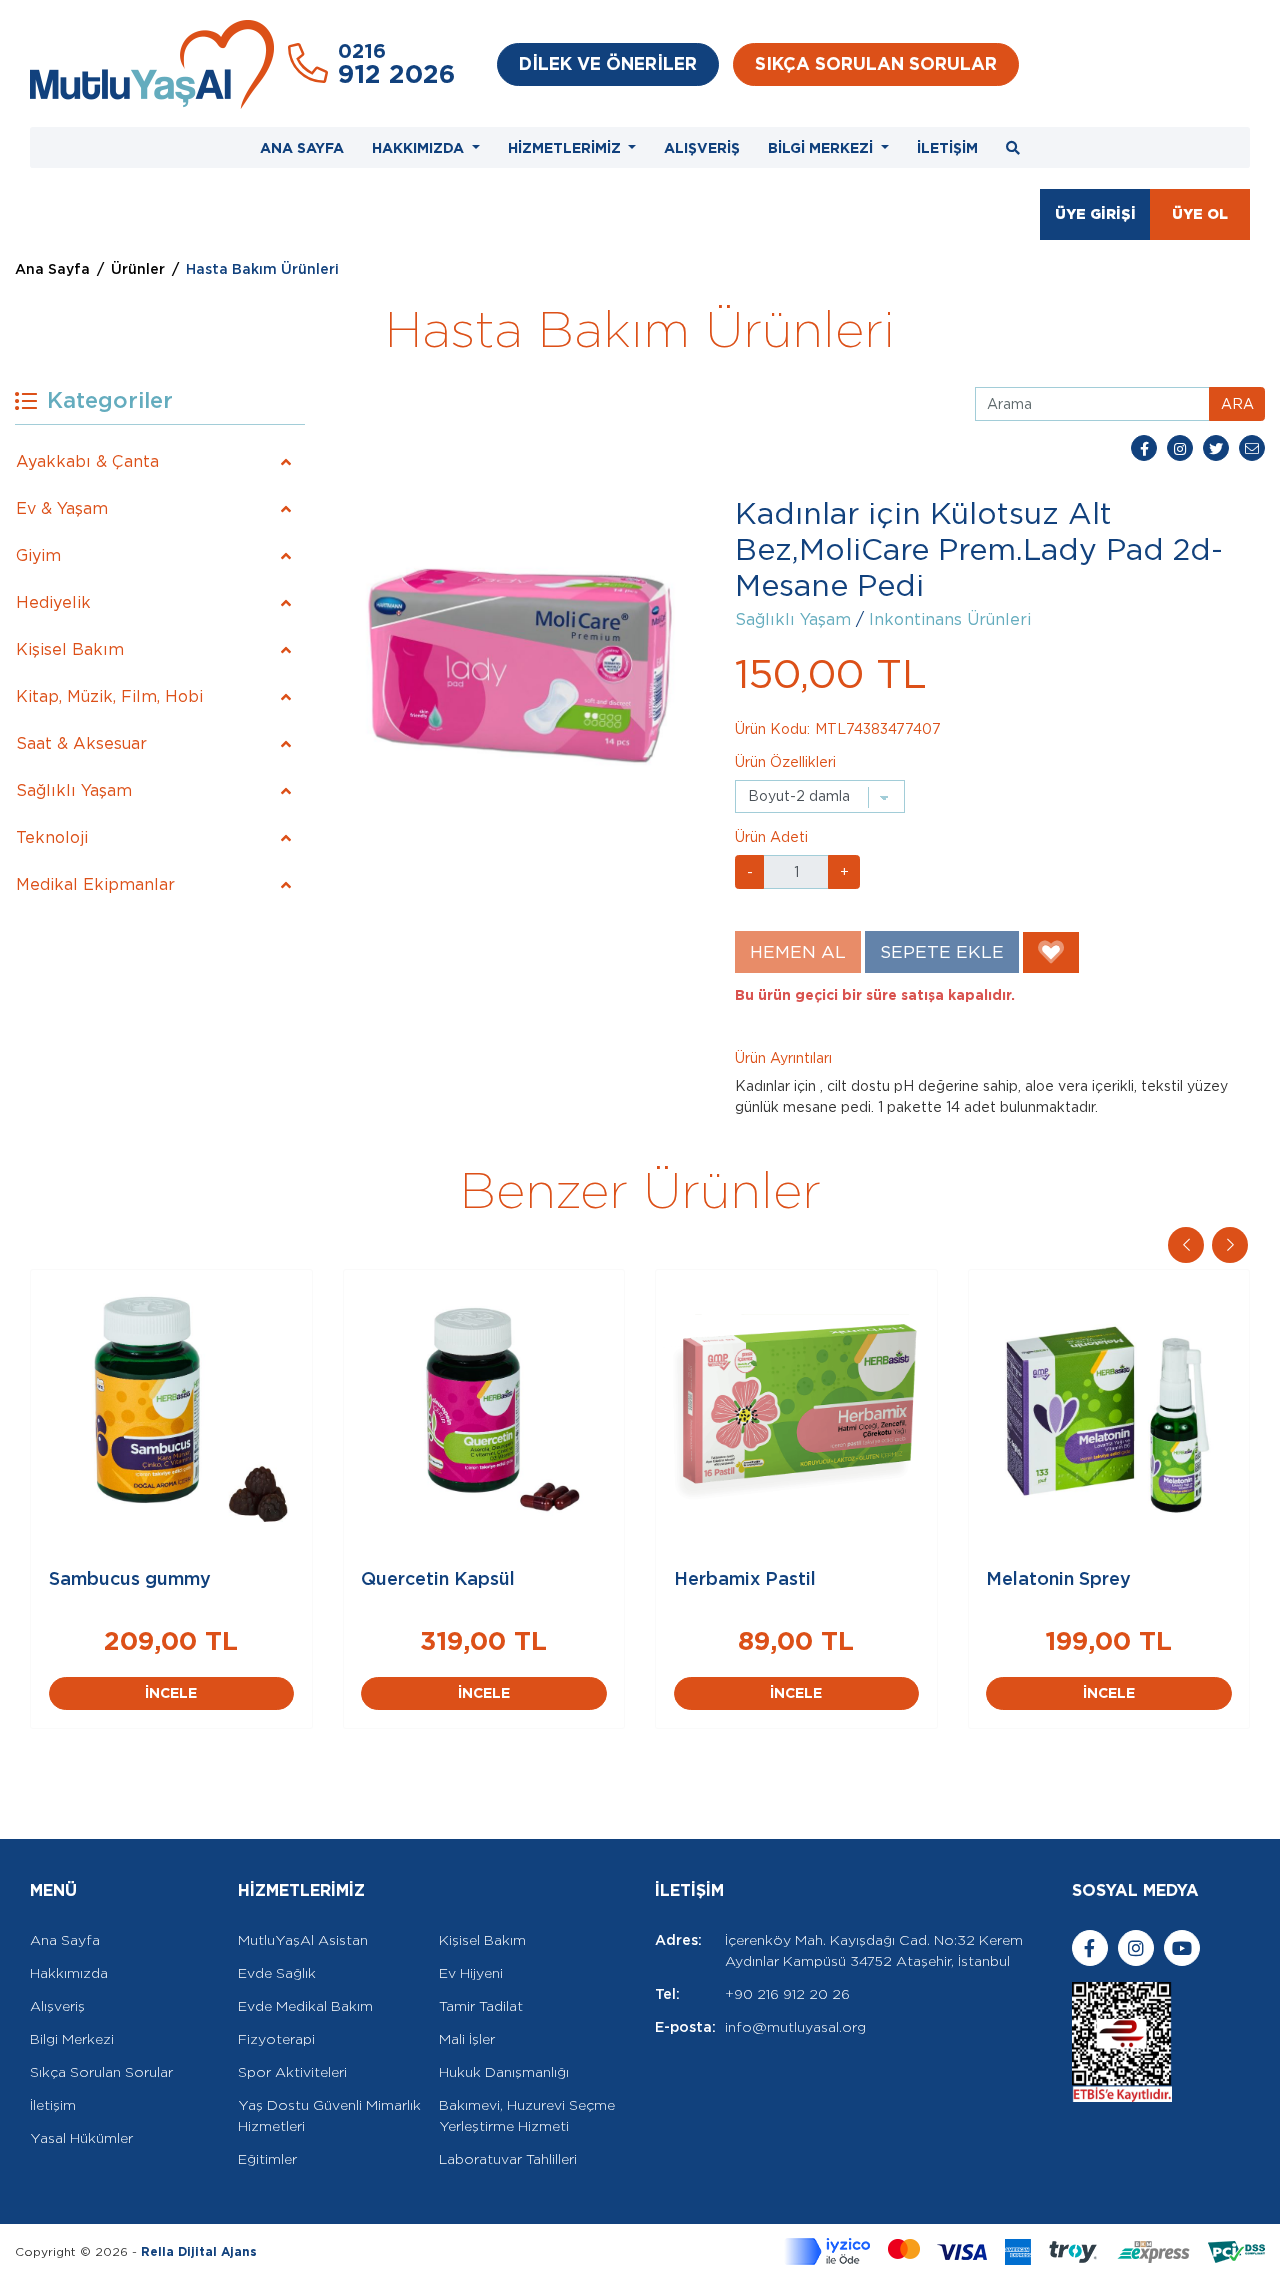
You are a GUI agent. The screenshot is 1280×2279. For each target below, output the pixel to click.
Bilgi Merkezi (72, 2039)
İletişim (53, 2105)
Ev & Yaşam (62, 508)
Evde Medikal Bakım (305, 2006)
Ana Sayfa (52, 269)
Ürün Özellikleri (785, 762)
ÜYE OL (1200, 214)
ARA (1237, 404)
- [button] (750, 872)
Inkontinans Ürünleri (950, 619)
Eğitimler (267, 2159)
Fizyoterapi (276, 2039)
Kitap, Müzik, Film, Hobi (109, 696)
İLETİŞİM (947, 147)
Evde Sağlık (277, 1973)
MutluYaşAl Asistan (303, 1940)
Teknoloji (52, 837)
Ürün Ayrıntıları (783, 1058)
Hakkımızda (69, 1973)
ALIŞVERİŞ (702, 147)
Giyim (38, 555)
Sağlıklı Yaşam (74, 790)
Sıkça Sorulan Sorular (101, 2072)
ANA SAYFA (302, 147)
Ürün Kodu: (772, 729)
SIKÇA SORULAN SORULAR (876, 63)
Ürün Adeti (771, 837)
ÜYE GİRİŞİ (1095, 214)
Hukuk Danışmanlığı (504, 2072)
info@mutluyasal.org (795, 2027)
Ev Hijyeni (471, 1973)
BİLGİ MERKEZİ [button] (822, 147)
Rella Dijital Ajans (199, 2251)
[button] (1230, 1245)
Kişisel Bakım (70, 649)
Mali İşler (467, 2039)
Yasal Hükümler (81, 2138)
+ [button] (844, 872)
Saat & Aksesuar (81, 743)
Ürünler (138, 269)
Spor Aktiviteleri (292, 2072)
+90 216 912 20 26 (787, 1994)
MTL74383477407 (878, 729)
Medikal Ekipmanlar (95, 884)
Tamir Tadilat (481, 2006)
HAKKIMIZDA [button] (420, 147)
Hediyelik (53, 602)
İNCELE (171, 1693)
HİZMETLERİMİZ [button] (566, 147)
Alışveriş (57, 2006)
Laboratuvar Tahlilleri (508, 2159)
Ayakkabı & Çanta (87, 461)
